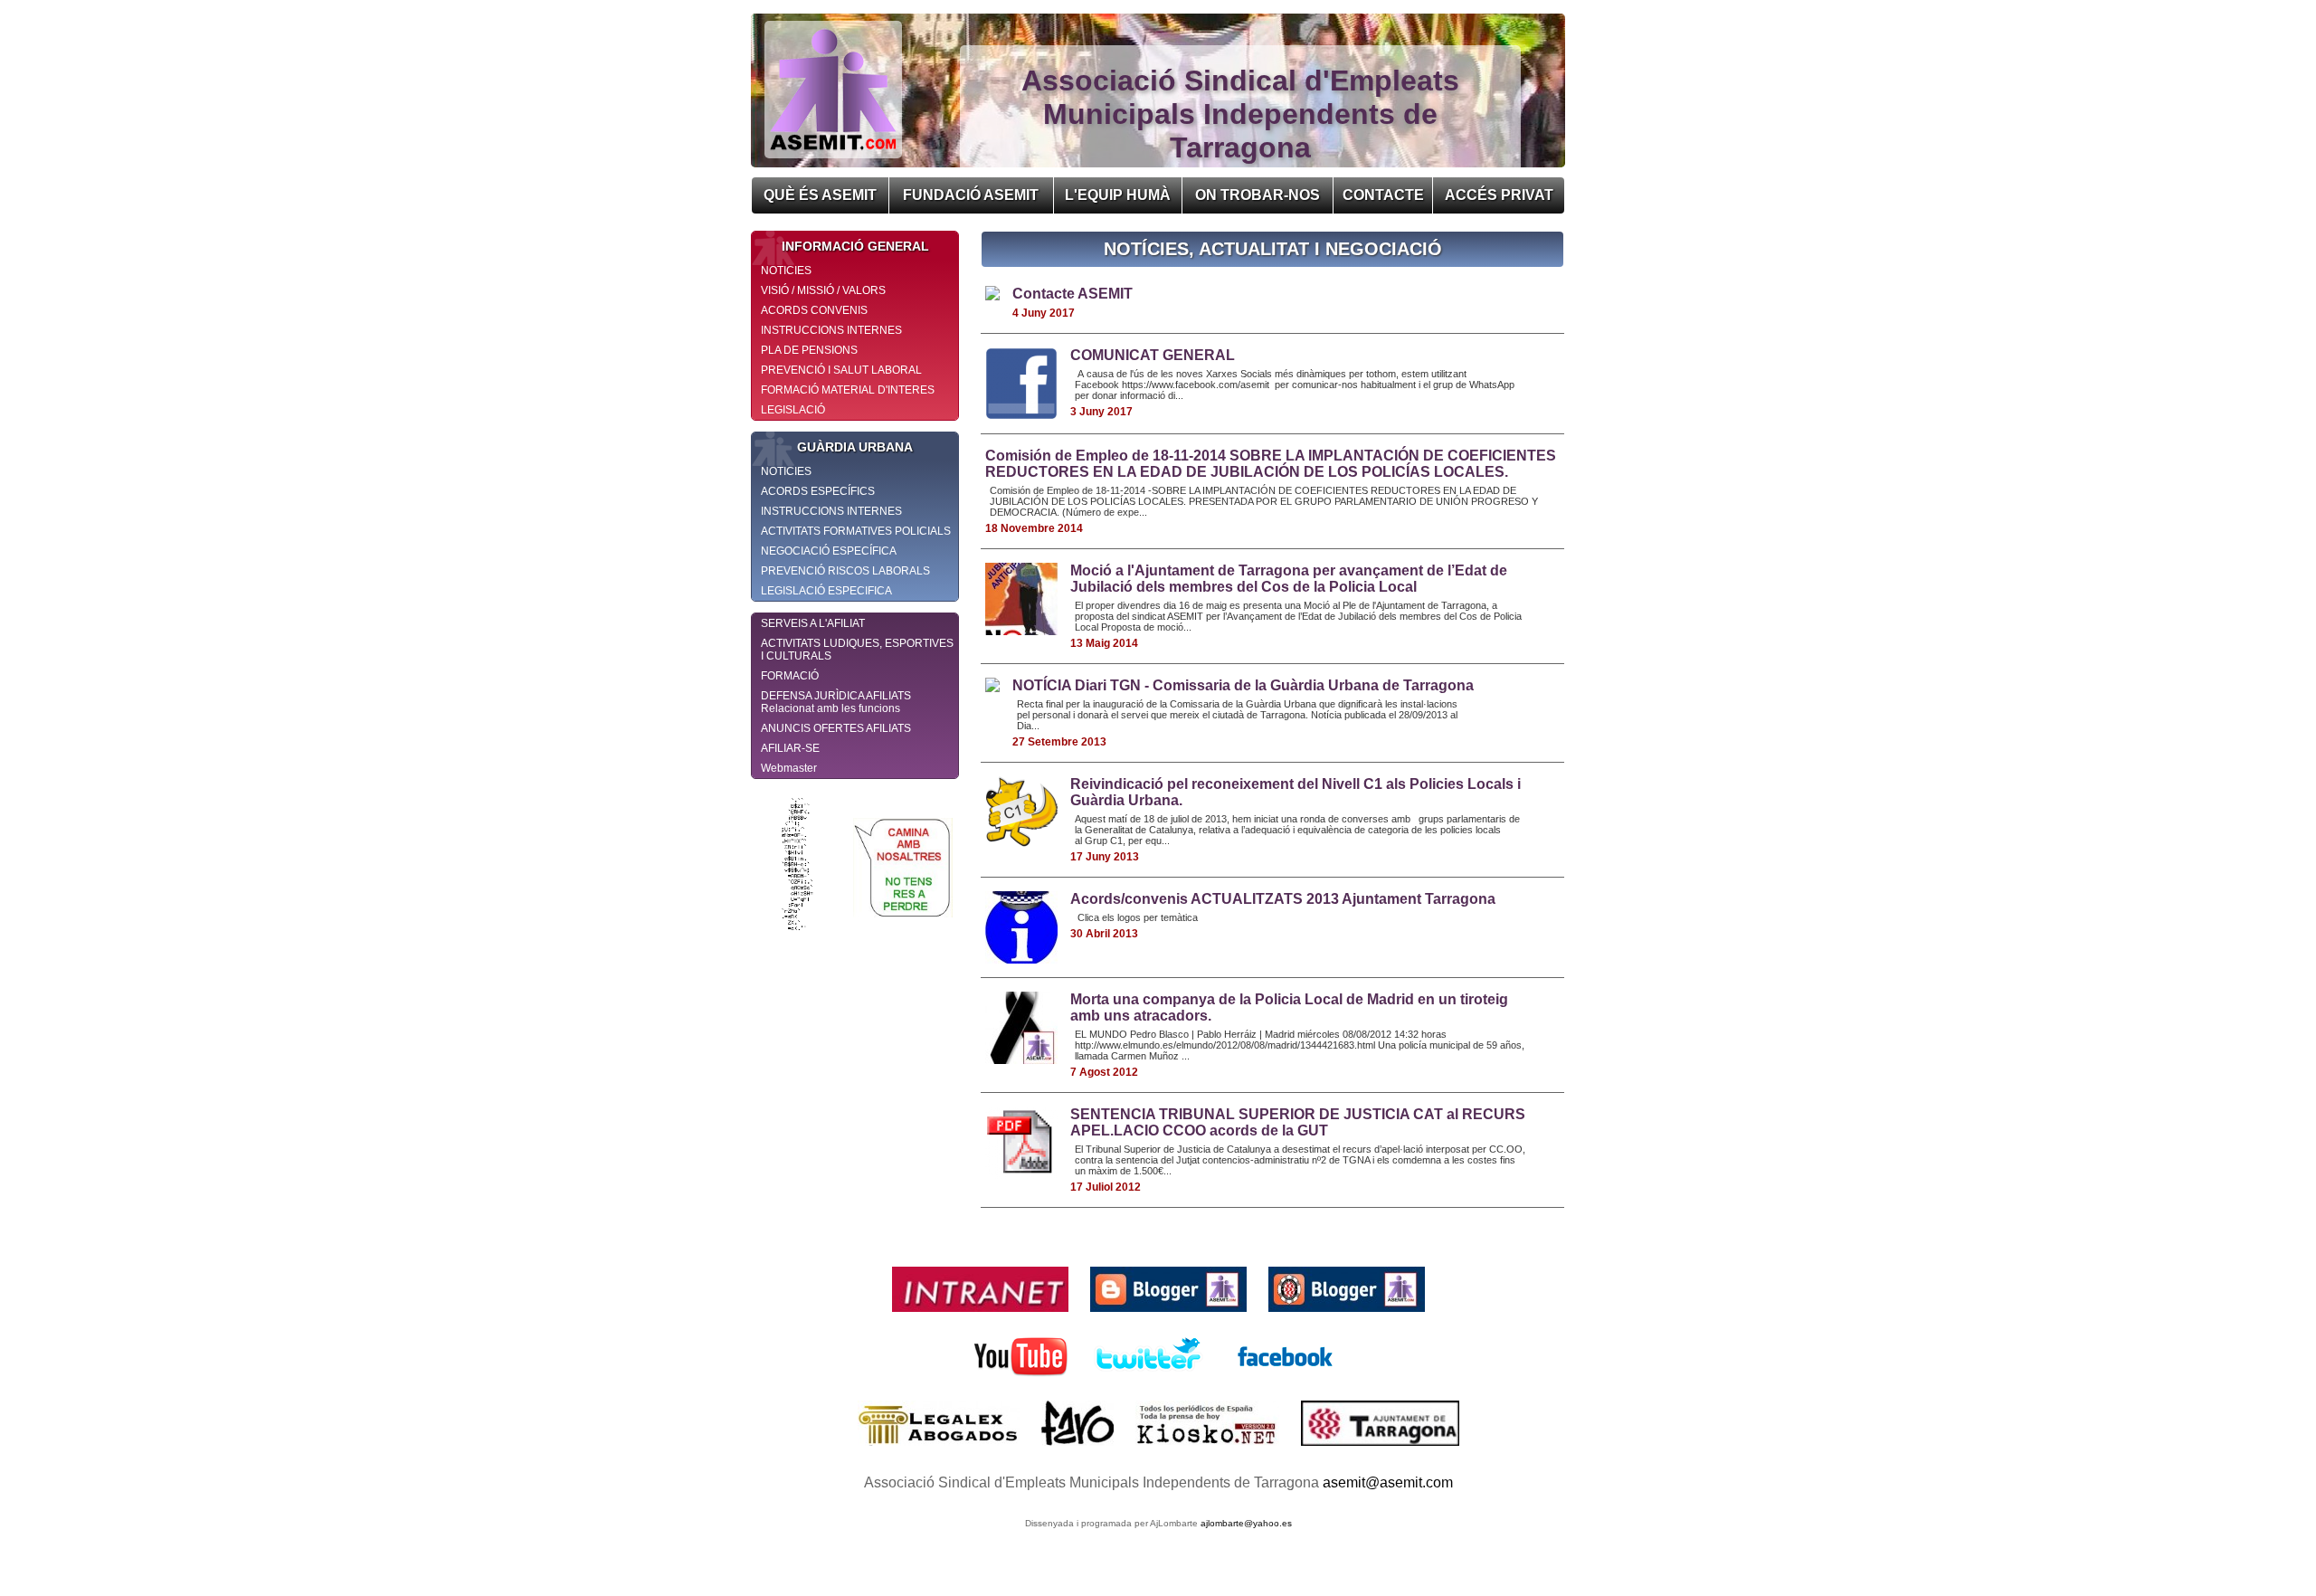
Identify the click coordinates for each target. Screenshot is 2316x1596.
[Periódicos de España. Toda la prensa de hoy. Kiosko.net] (1209, 1450)
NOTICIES (786, 271)
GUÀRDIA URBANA (855, 447)
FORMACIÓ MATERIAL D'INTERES (848, 390)
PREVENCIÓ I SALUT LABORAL (841, 370)
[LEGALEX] (940, 1450)
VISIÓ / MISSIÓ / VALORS (823, 290)
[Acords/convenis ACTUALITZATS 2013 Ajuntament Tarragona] (1021, 959)
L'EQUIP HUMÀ (1118, 195)
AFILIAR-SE (790, 748)
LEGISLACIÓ (793, 410)
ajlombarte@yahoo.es (1246, 1523)
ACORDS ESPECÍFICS (818, 491)
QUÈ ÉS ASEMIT (820, 195)
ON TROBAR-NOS (1258, 195)
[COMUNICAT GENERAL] (1021, 415)
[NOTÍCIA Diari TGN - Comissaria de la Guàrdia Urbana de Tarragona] (992, 687)
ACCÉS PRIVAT (1499, 195)
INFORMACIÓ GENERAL (855, 246)
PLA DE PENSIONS (809, 350)
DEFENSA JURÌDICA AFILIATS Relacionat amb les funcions (836, 702)
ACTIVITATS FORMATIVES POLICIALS (856, 531)
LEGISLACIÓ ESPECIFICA (826, 591)
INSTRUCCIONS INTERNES (831, 330)
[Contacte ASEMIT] (992, 295)
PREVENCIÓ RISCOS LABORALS (845, 571)
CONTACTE (1383, 195)
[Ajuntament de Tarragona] (1380, 1450)
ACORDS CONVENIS (814, 310)
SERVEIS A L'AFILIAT (813, 623)
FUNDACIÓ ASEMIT (971, 195)
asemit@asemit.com (1388, 1482)
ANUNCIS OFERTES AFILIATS (836, 728)
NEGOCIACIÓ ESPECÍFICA (829, 551)
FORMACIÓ (790, 676)
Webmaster (789, 768)
